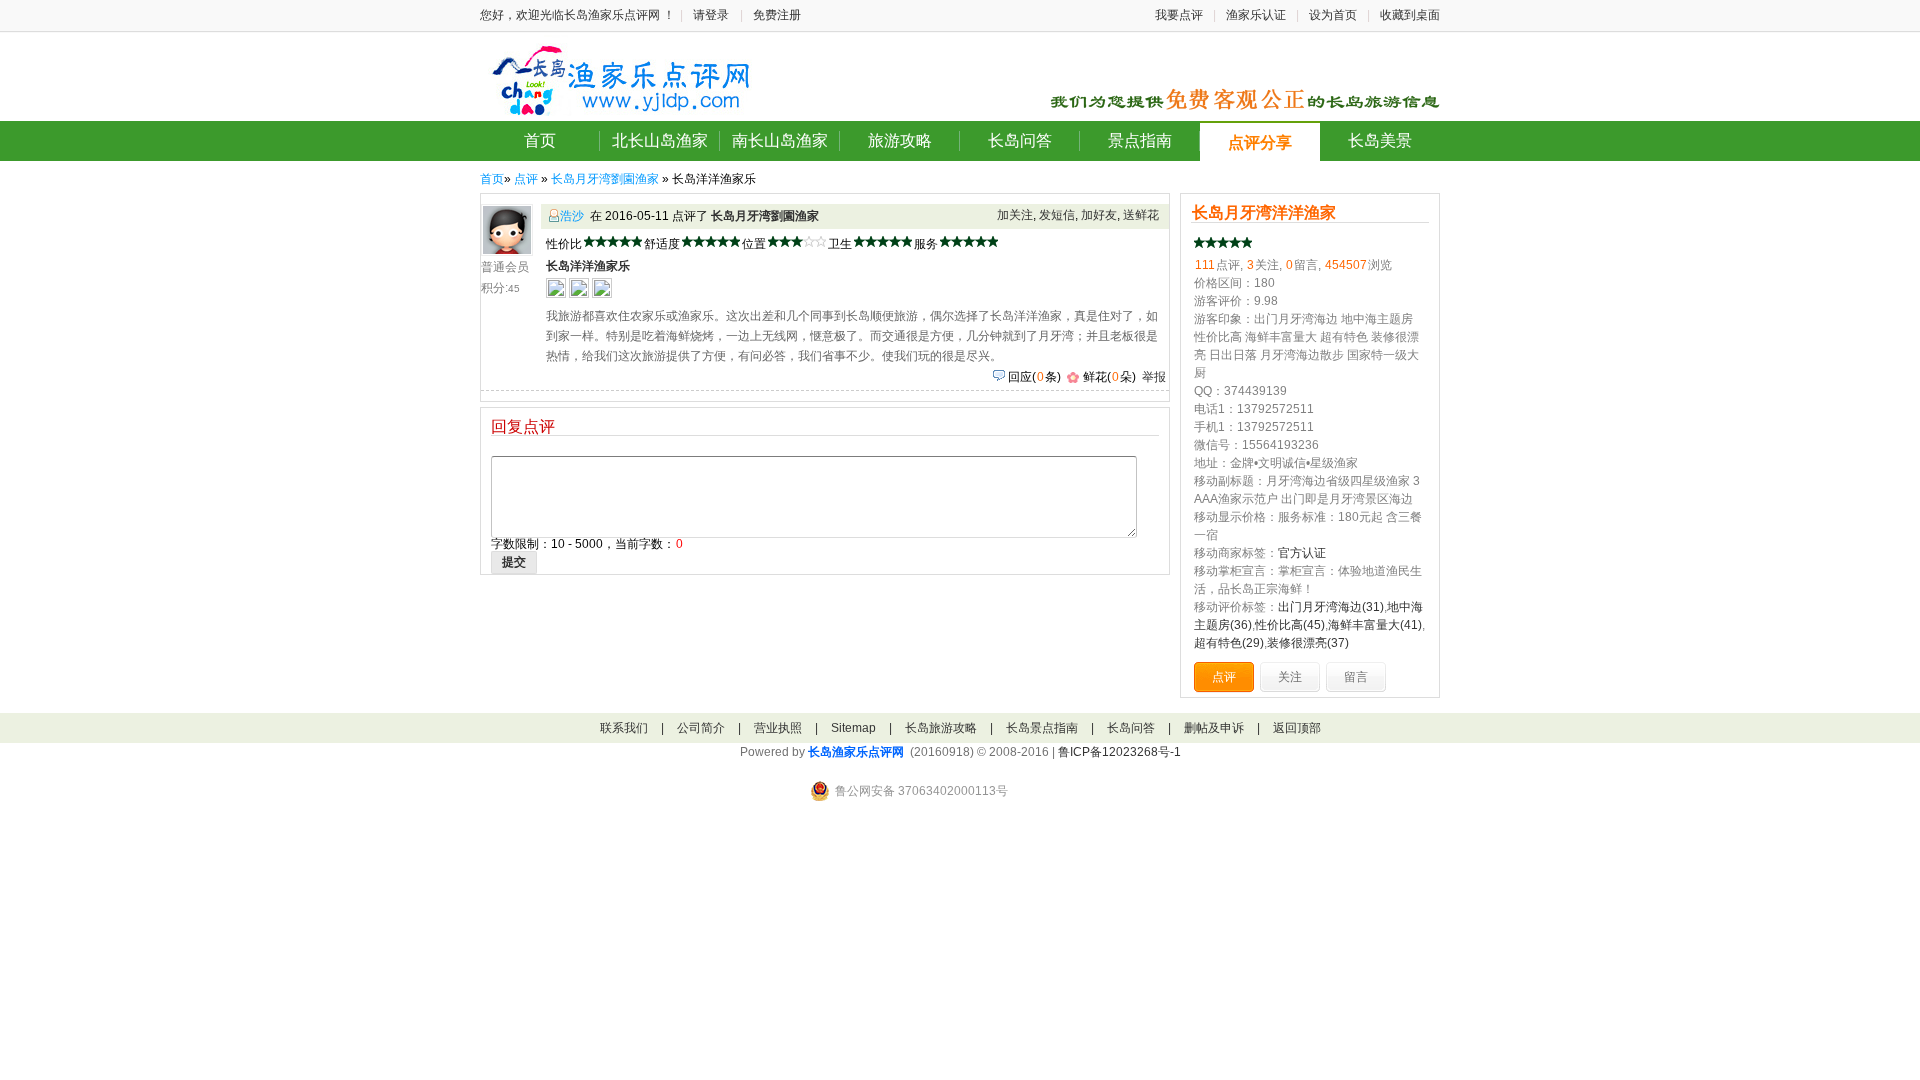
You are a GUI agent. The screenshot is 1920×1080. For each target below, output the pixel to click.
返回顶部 (1297, 728)
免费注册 (777, 15)
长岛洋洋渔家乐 (588, 266)
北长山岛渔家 (660, 140)
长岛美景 (1380, 140)
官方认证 (1302, 553)
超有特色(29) (1229, 643)
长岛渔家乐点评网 (856, 752)
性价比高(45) (1290, 625)
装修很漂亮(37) (1308, 643)
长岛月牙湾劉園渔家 (605, 179)
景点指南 (1140, 140)
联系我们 (624, 728)
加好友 (1099, 215)
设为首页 (1333, 15)
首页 (540, 140)
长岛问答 (1020, 140)
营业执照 (778, 728)
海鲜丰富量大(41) (1375, 625)
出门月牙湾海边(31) (1331, 607)
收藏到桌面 (1410, 15)
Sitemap (853, 728)
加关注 (1015, 215)
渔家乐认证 (1256, 15)
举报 (1154, 377)
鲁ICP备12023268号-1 (1119, 752)
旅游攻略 (900, 140)
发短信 (1057, 215)
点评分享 (1260, 142)
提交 (514, 562)
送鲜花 (1141, 215)
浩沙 (572, 216)
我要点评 (1179, 15)
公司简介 (701, 728)
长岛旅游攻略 (941, 728)
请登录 (711, 15)
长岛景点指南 (1042, 728)
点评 (526, 179)
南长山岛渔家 (780, 140)
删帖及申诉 (1214, 728)
